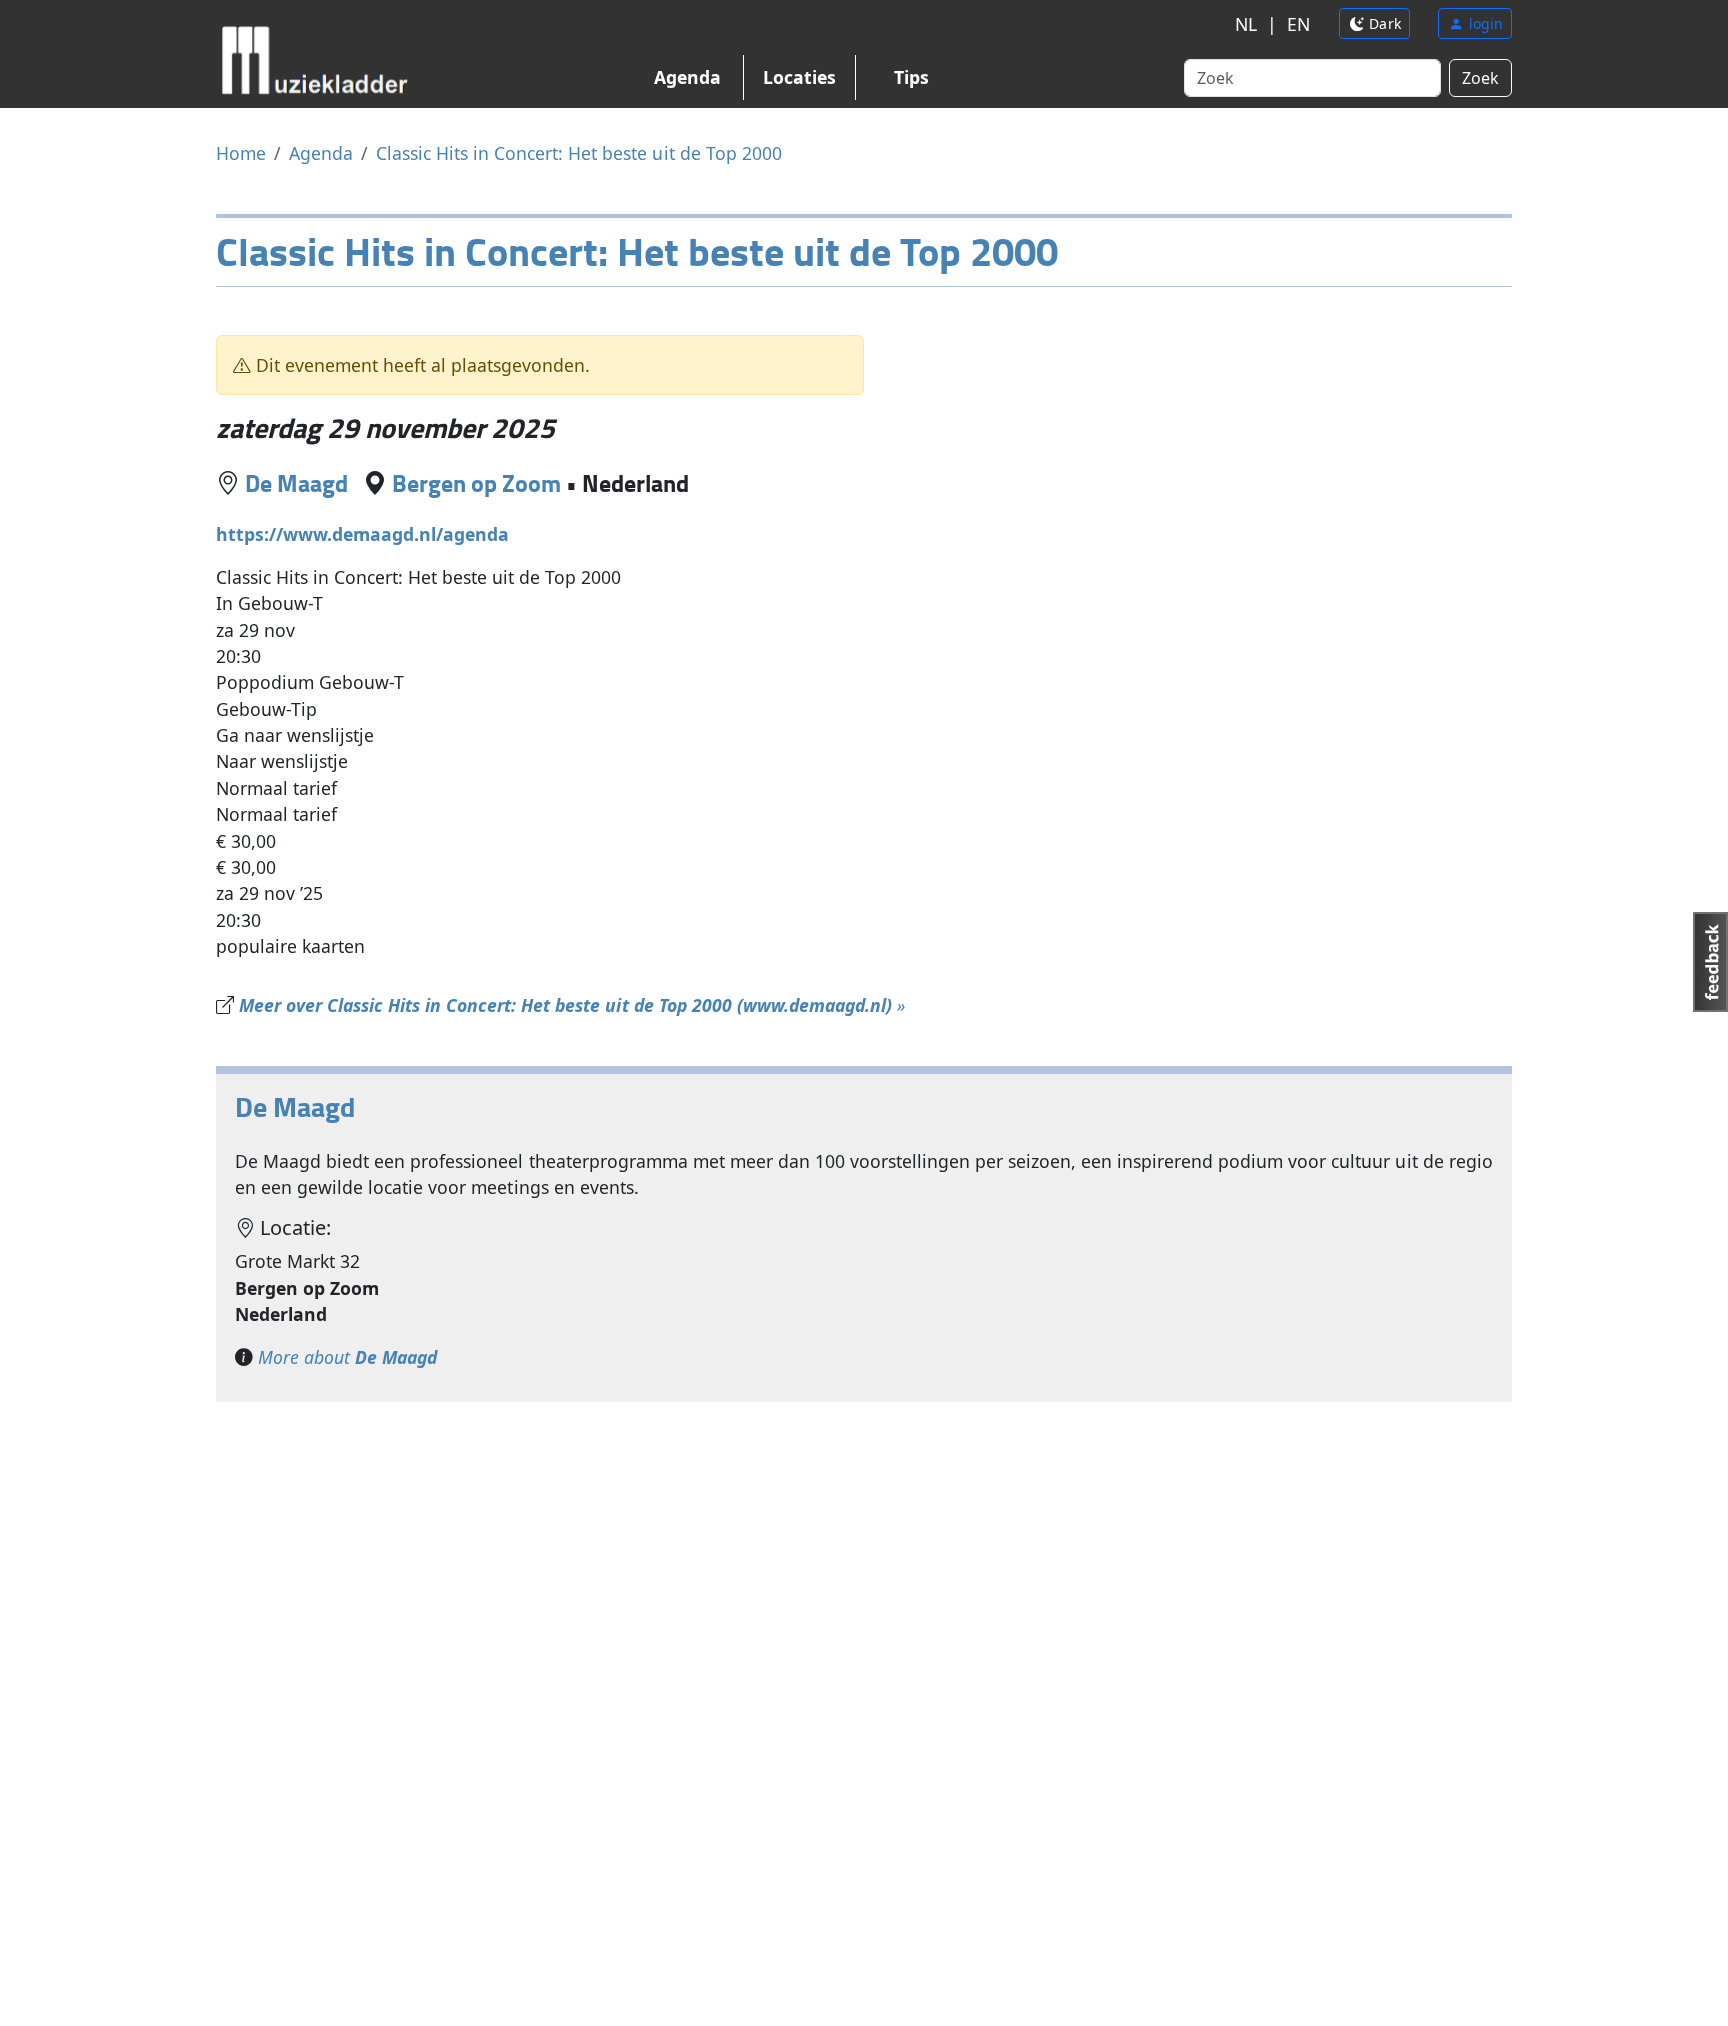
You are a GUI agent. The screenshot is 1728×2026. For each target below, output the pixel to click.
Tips (911, 77)
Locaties (799, 77)
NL (1246, 24)
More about (347, 1357)
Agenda (687, 77)
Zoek (1480, 78)
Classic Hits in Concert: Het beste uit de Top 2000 (579, 153)
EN (1298, 24)
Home (241, 153)
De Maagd (296, 482)
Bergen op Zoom (476, 482)
